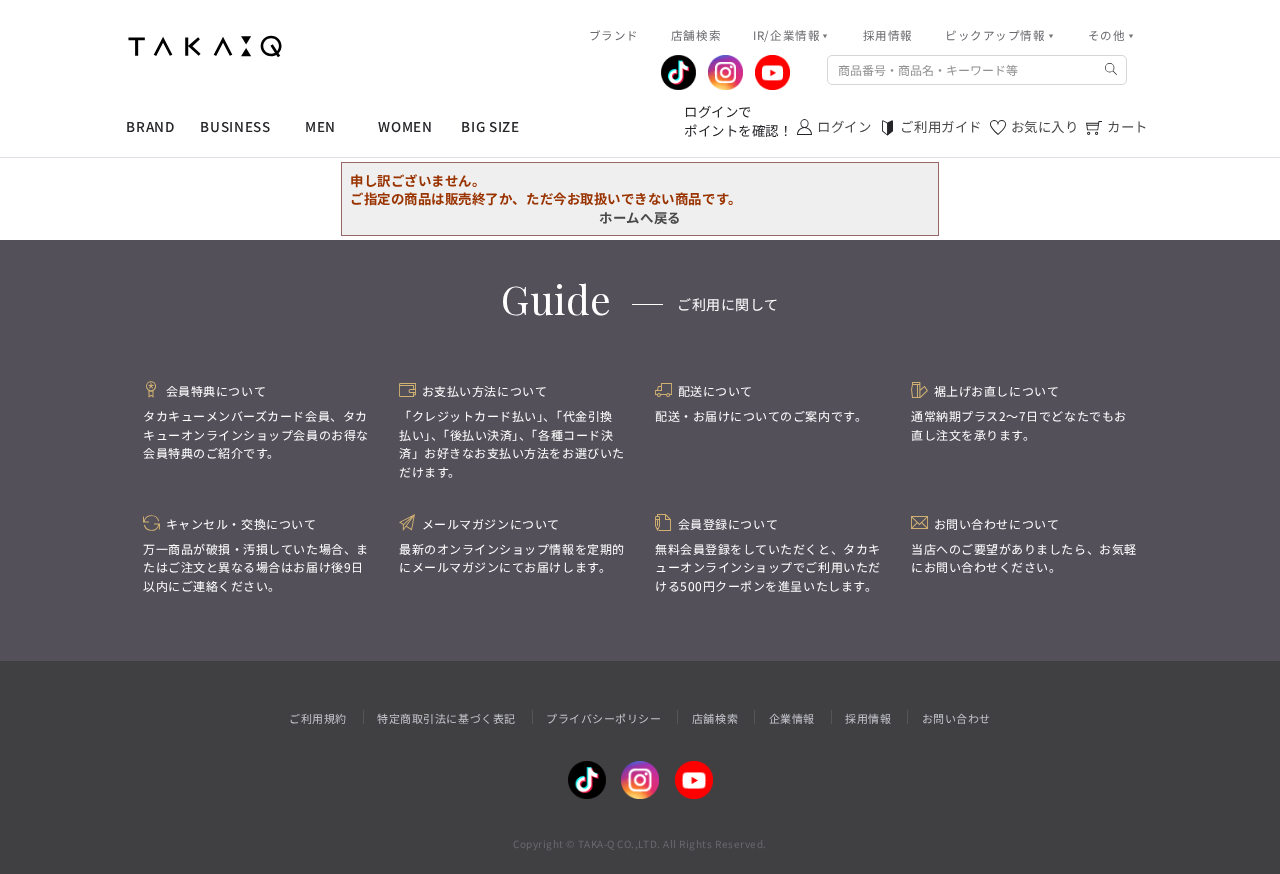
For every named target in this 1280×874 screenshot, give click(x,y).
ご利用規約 (318, 718)
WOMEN (405, 126)
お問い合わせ (956, 718)
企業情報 (792, 718)
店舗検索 (715, 718)
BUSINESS (235, 126)
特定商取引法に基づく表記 (446, 718)
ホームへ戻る (639, 217)
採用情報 (868, 718)
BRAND (150, 126)
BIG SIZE (490, 126)
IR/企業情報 (786, 35)
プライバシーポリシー (603, 718)
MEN (320, 126)
